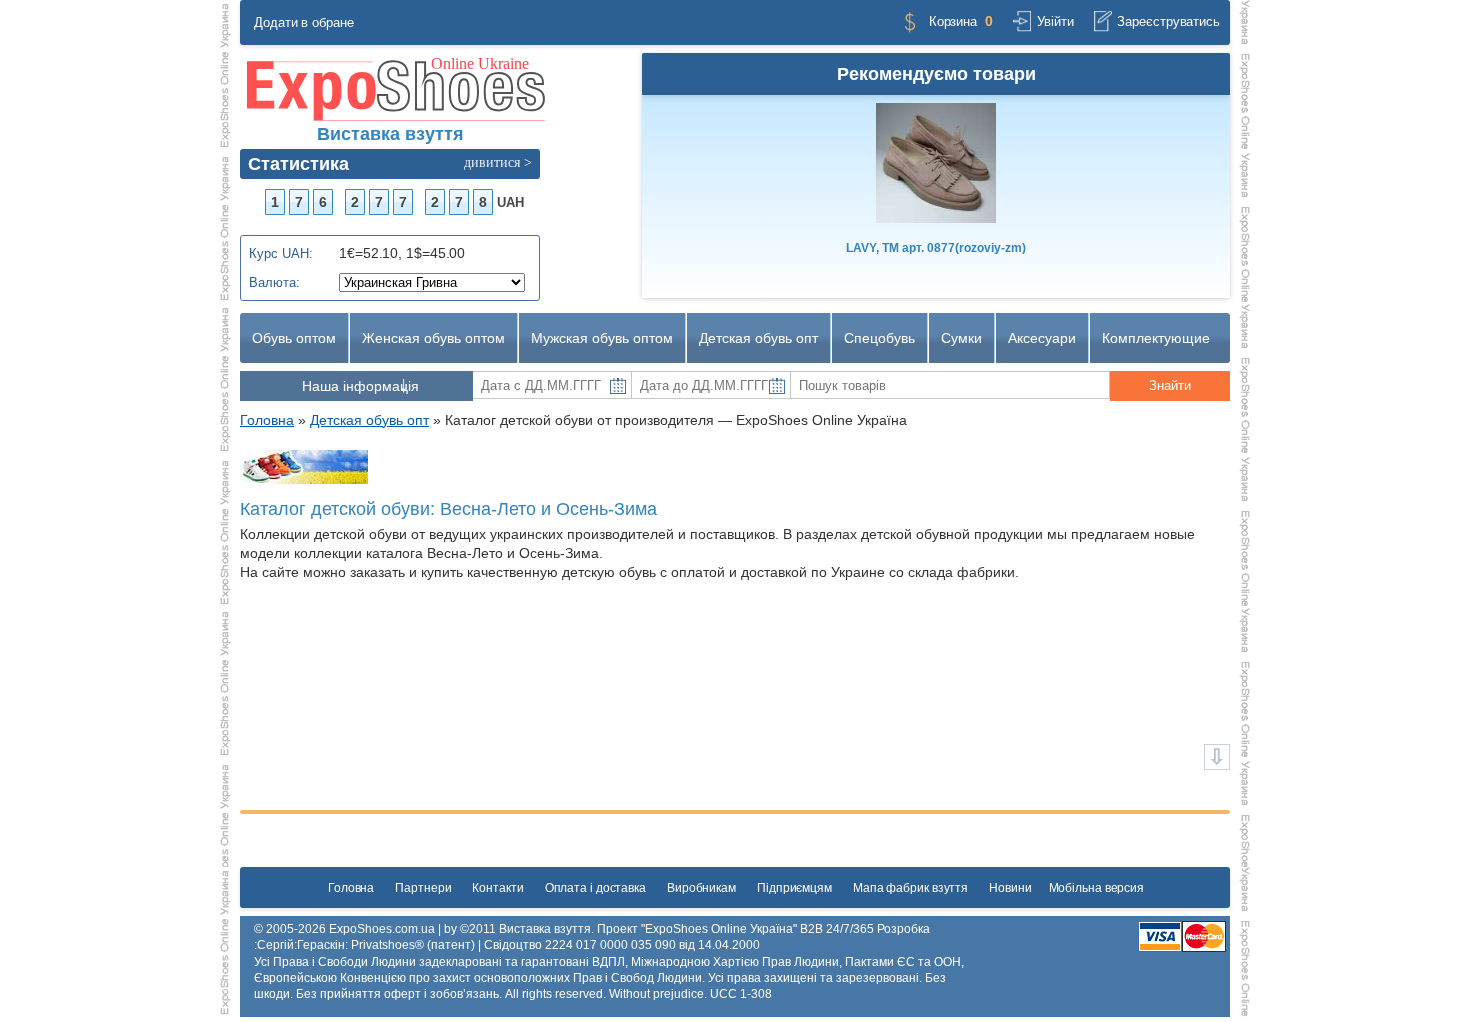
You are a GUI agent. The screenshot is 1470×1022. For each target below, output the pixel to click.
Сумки (961, 338)
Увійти (1055, 21)
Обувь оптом (294, 338)
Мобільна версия (1097, 888)
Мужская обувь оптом (602, 338)
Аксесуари (1042, 338)
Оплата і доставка (595, 888)
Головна (351, 888)
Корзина (953, 21)
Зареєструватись (1168, 21)
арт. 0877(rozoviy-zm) (936, 248)
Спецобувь (879, 338)
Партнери (423, 888)
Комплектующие (1156, 338)
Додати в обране (304, 22)
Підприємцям (794, 888)
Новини (1010, 888)
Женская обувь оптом (433, 338)
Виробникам (701, 888)
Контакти (497, 888)
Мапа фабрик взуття (910, 888)
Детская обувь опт (758, 338)
